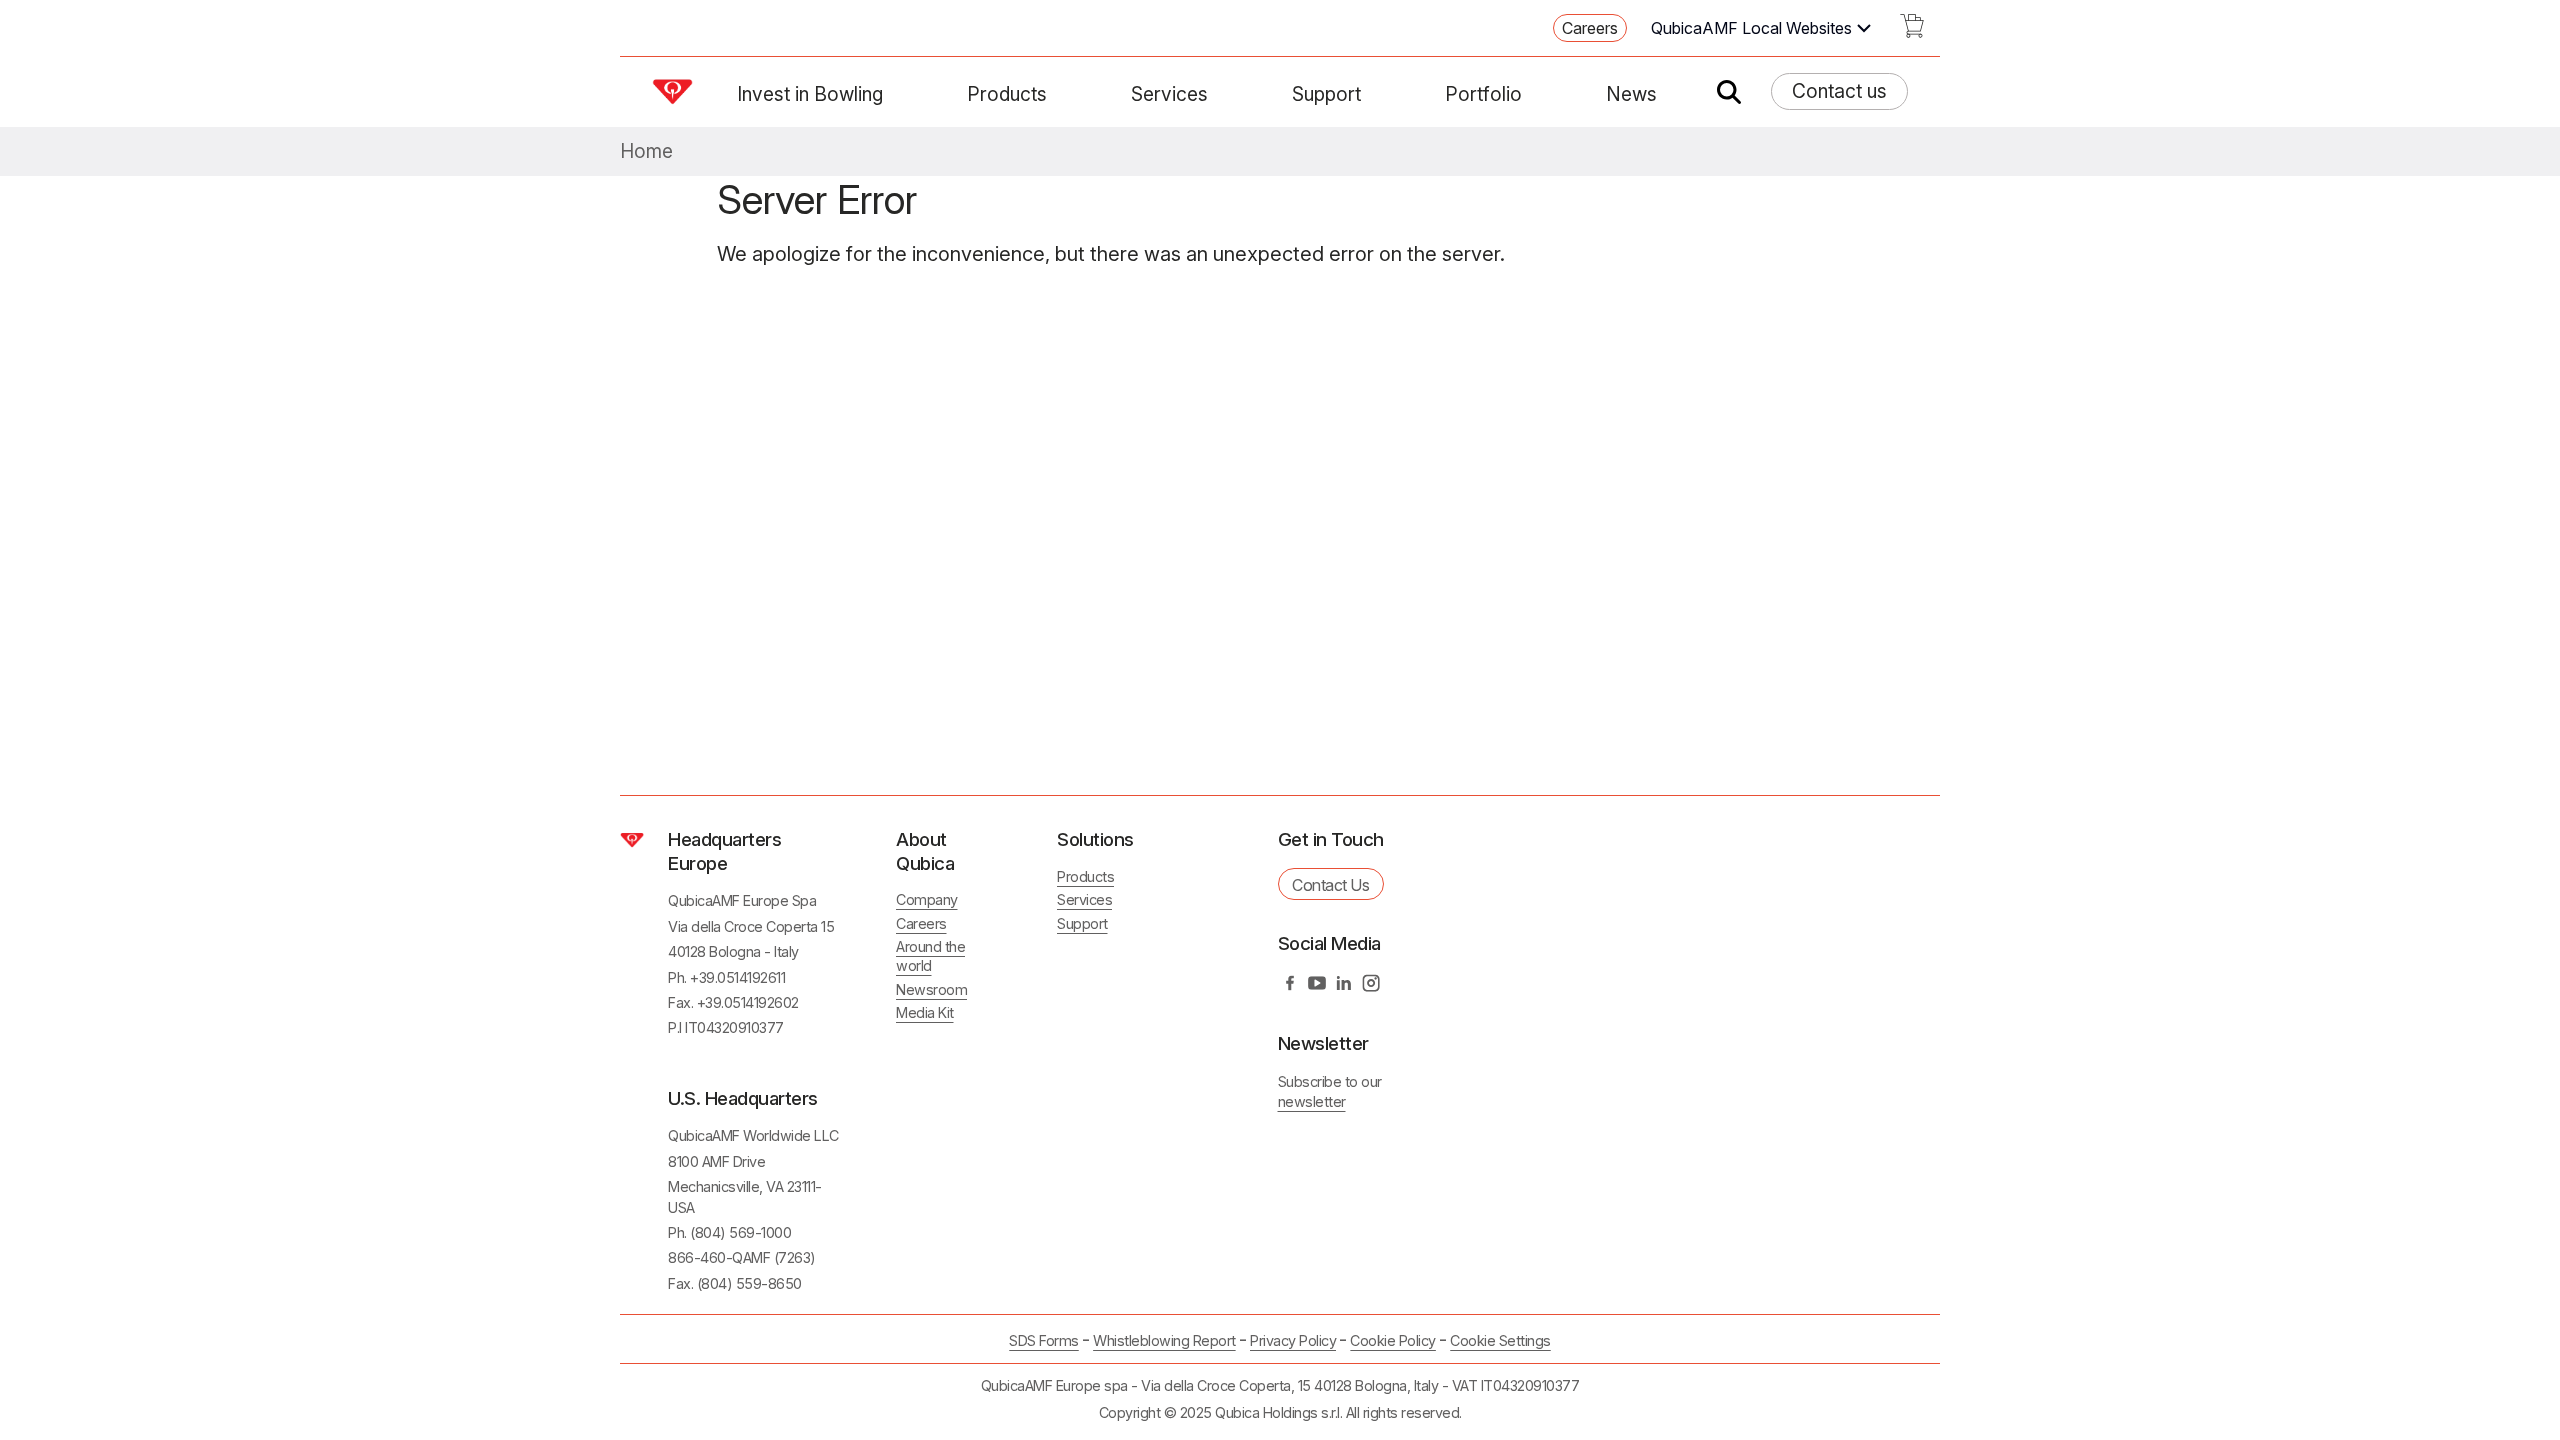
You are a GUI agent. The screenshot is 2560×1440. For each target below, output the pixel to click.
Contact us (1839, 91)
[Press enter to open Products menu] (1059, 94)
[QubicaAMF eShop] (1912, 32)
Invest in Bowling (810, 94)
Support (1326, 94)
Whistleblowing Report (1164, 1340)
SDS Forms (1044, 1340)
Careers (1590, 28)
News (1631, 94)
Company (927, 899)
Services (1169, 94)
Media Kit (925, 1012)
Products (1007, 94)
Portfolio (1483, 94)
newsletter (1312, 1101)
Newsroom (931, 989)
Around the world (930, 956)
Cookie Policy (1393, 1340)
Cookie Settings (1500, 1341)
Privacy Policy (1293, 1340)
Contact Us (1330, 885)
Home (646, 151)
